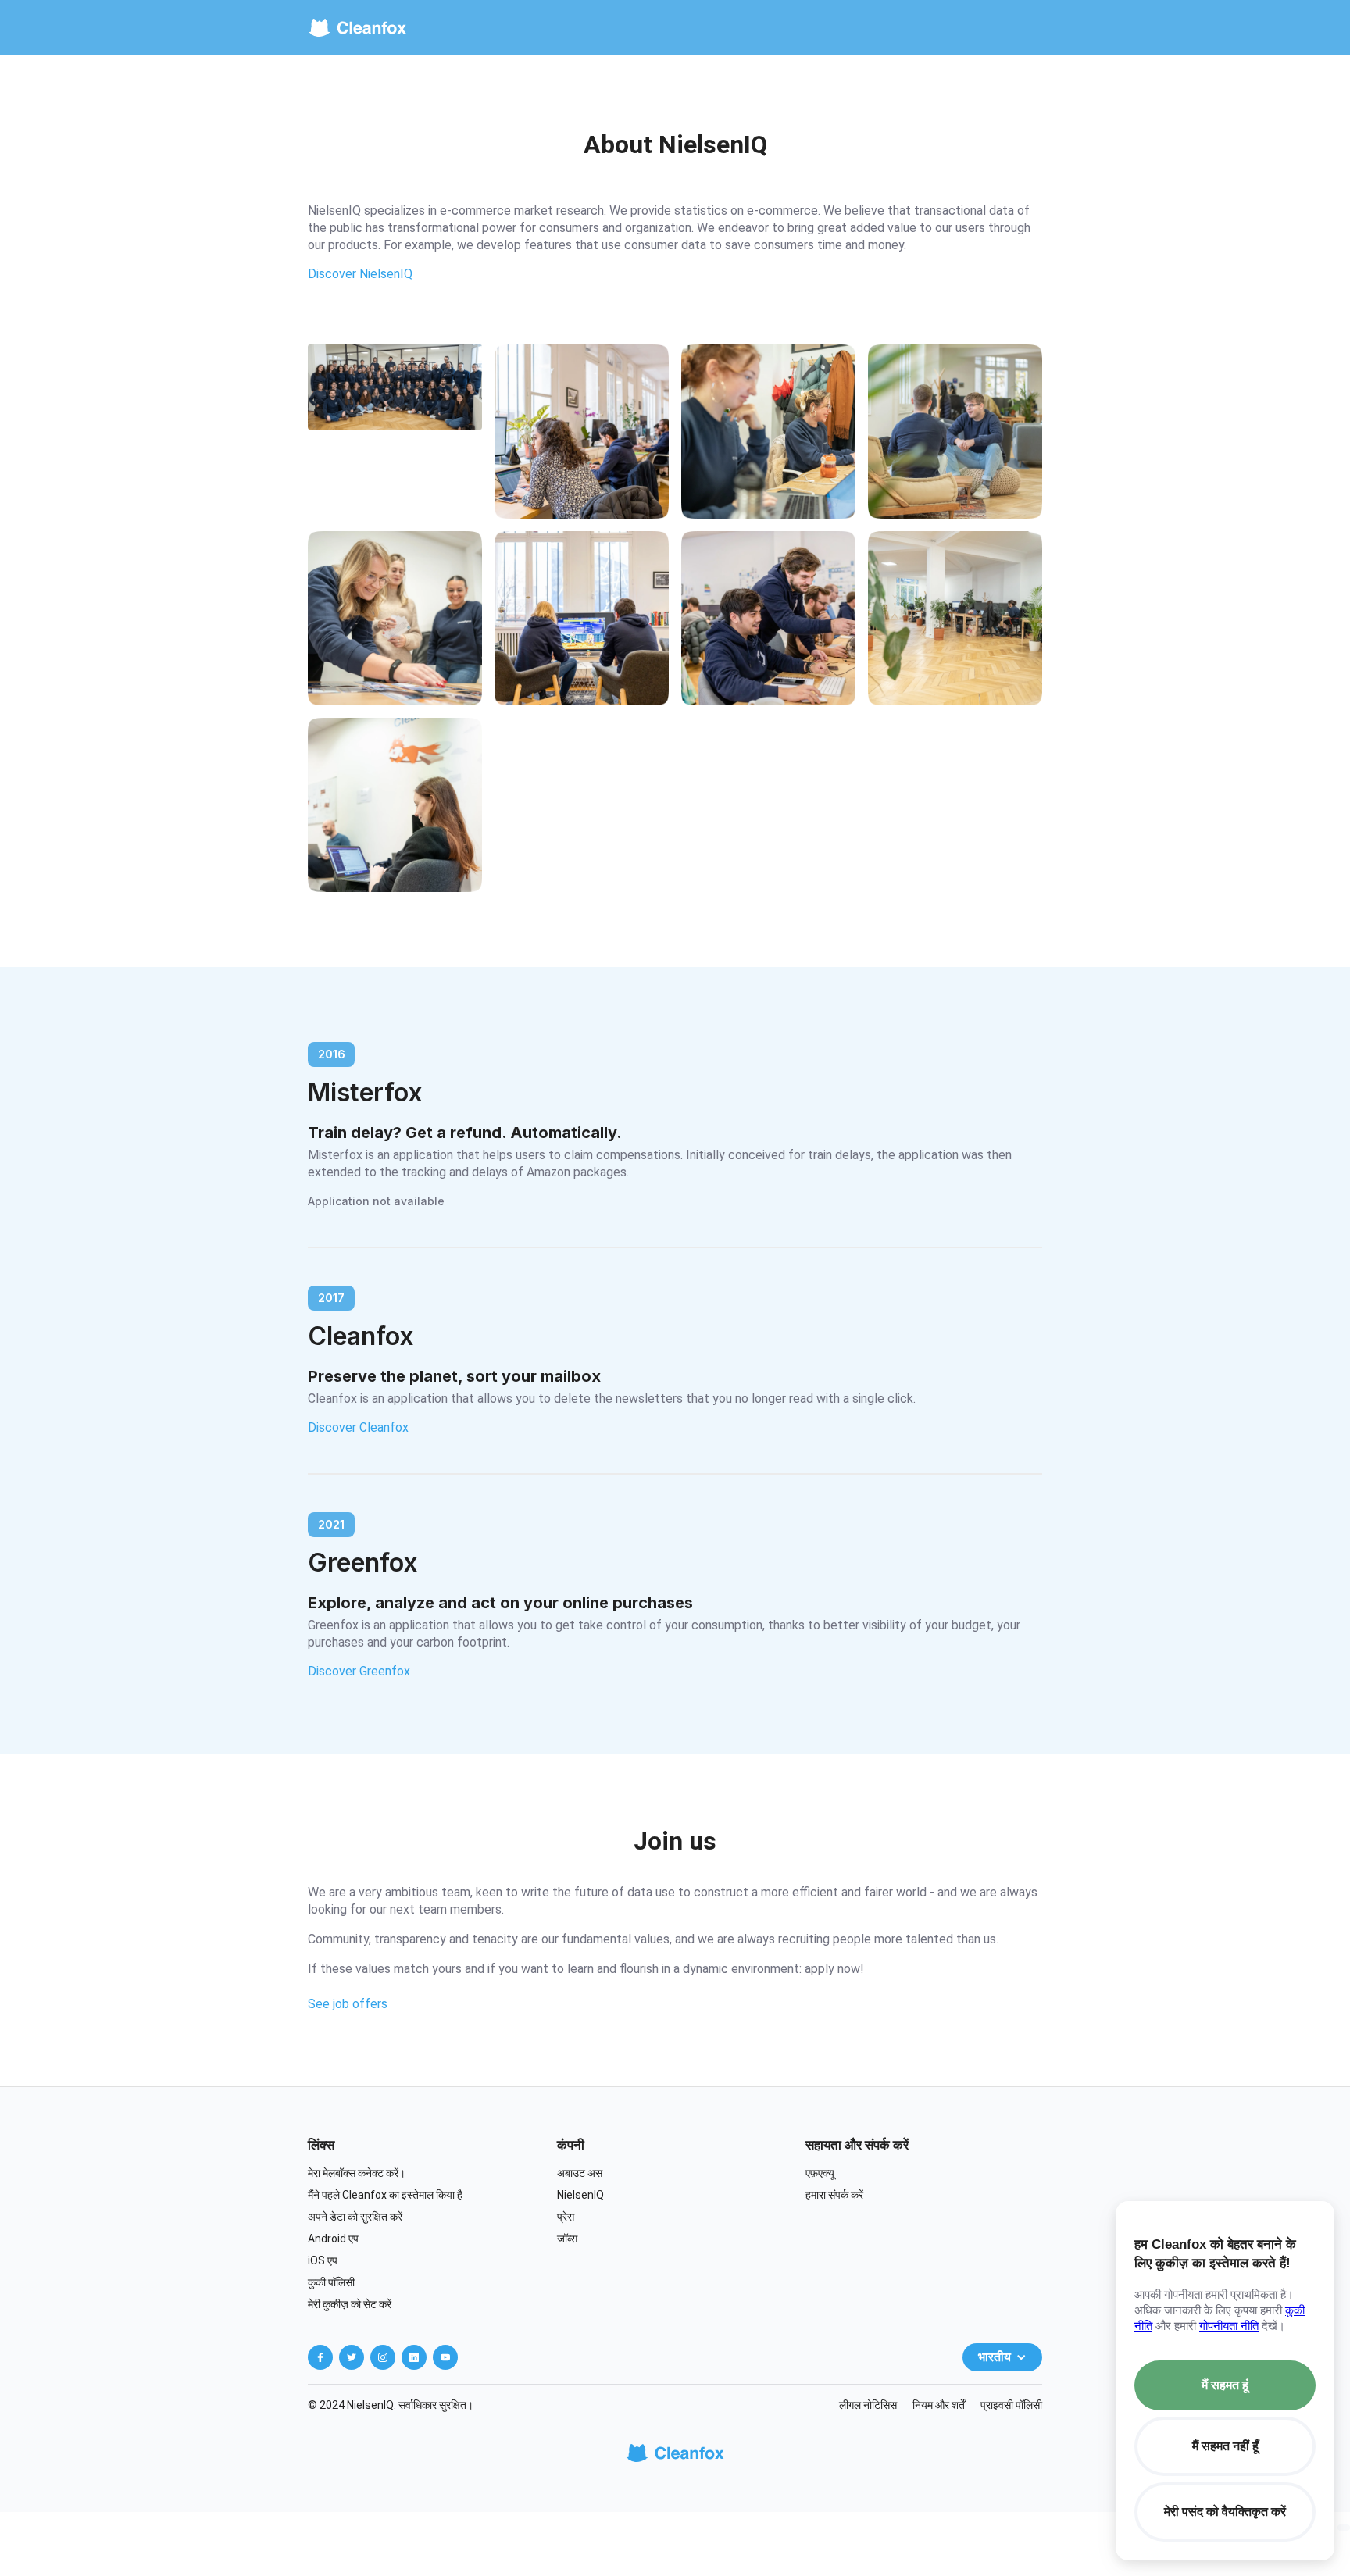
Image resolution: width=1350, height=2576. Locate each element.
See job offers (348, 2004)
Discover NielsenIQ (360, 274)
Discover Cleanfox (358, 1427)
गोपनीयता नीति (1229, 2326)
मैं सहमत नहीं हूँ (1225, 2446)
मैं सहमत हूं (1225, 2385)
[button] (1002, 2357)
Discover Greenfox (359, 1671)
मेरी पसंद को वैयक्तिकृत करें (1225, 2512)
